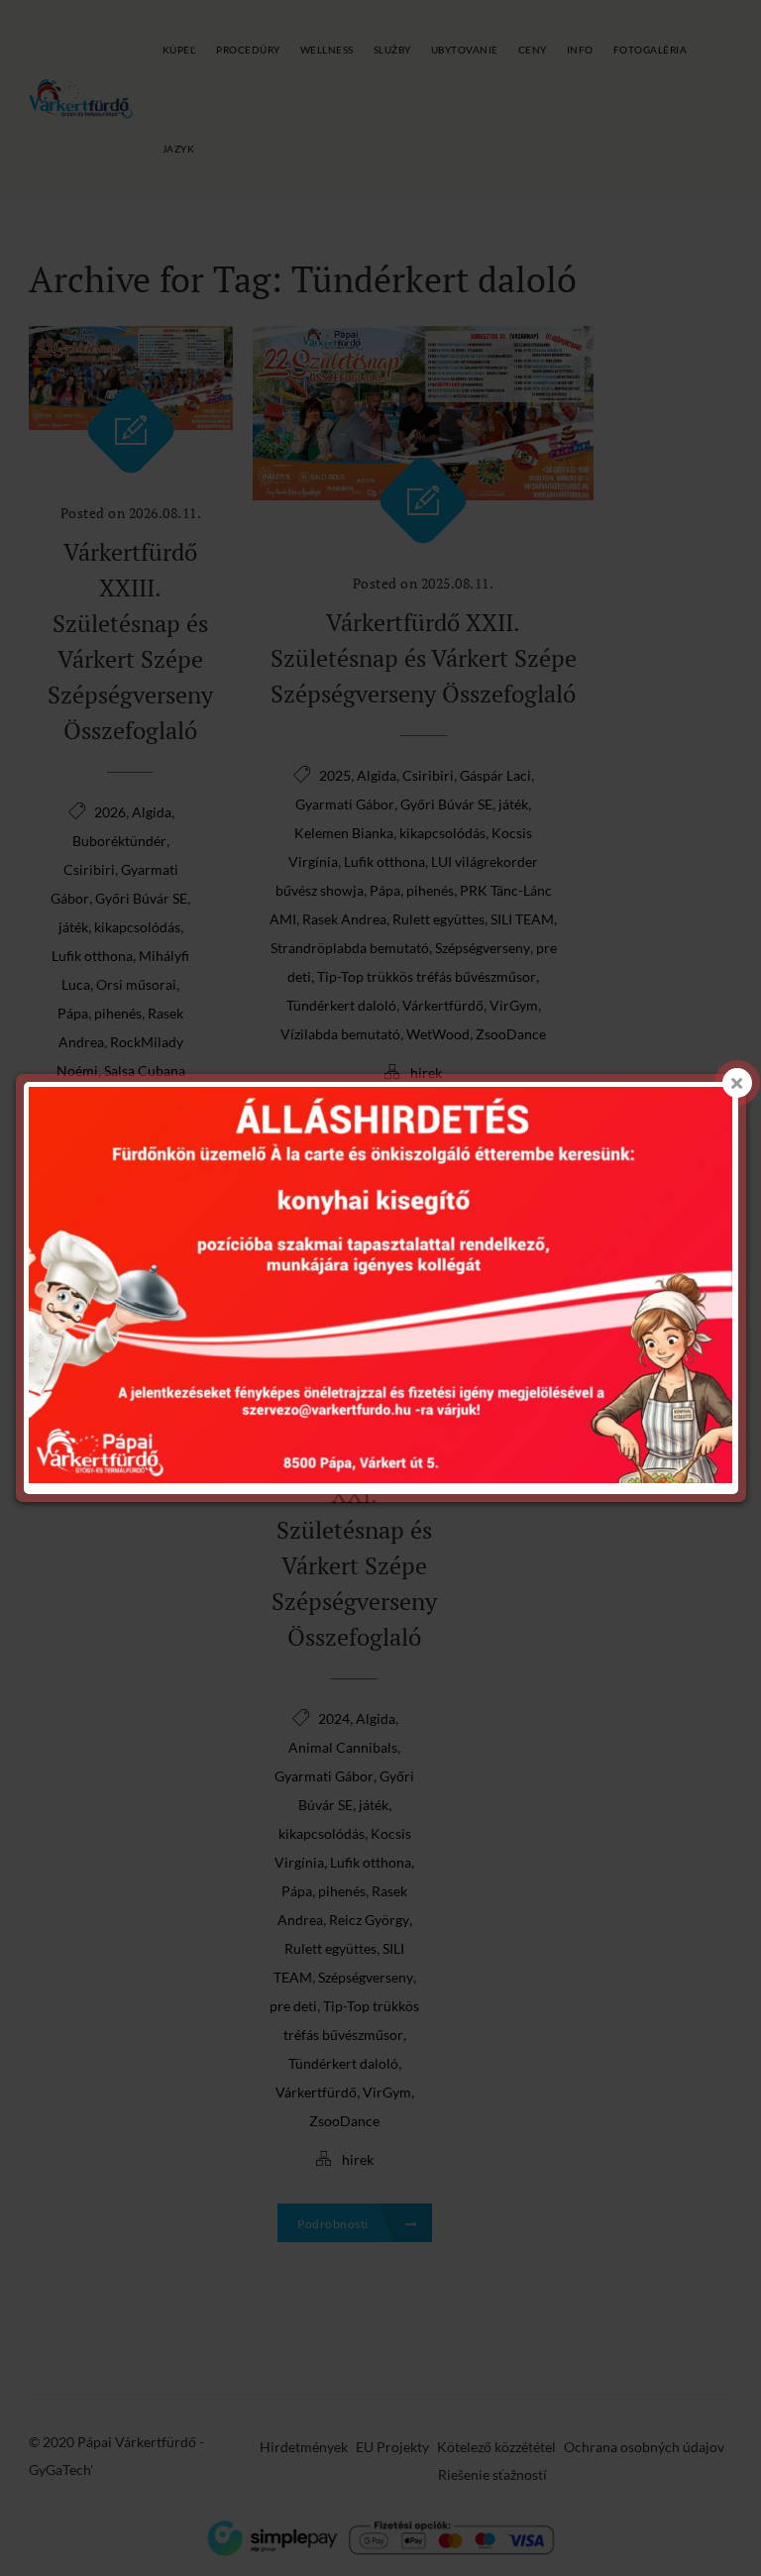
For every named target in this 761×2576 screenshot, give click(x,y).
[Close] (737, 1083)
